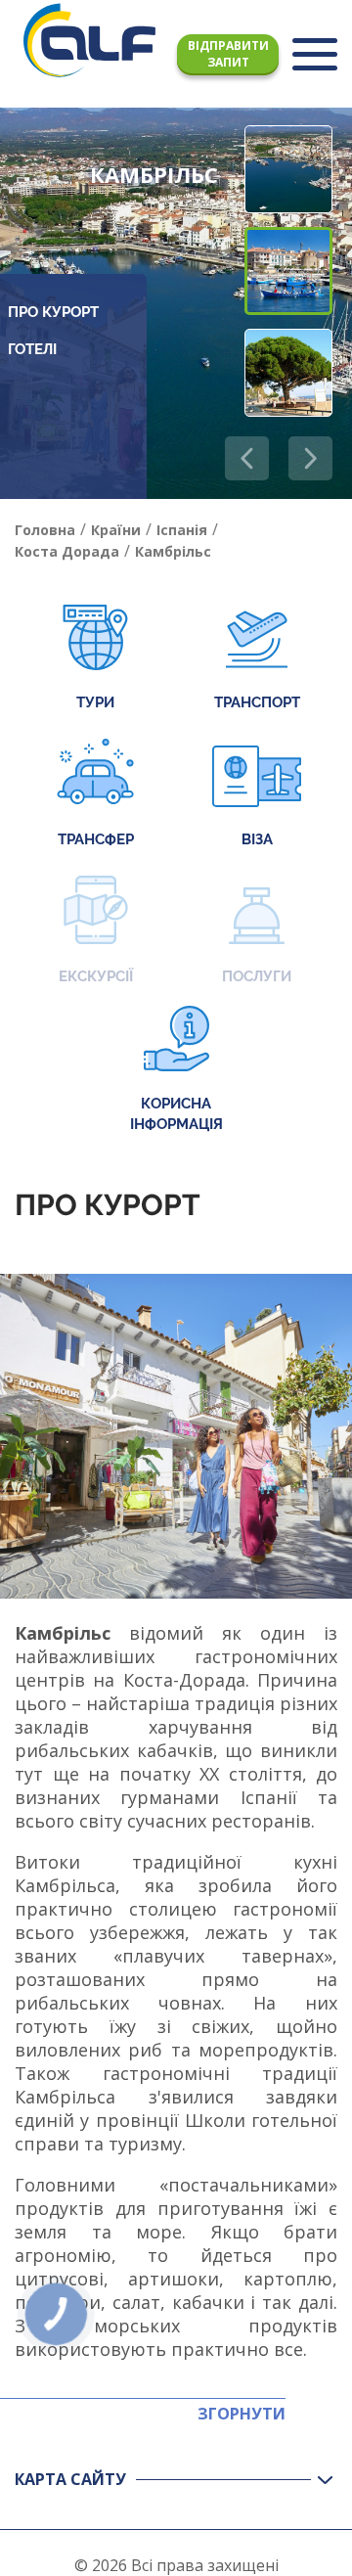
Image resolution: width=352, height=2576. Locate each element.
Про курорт (53, 312)
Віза (257, 839)
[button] (310, 458)
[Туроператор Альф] (89, 40)
